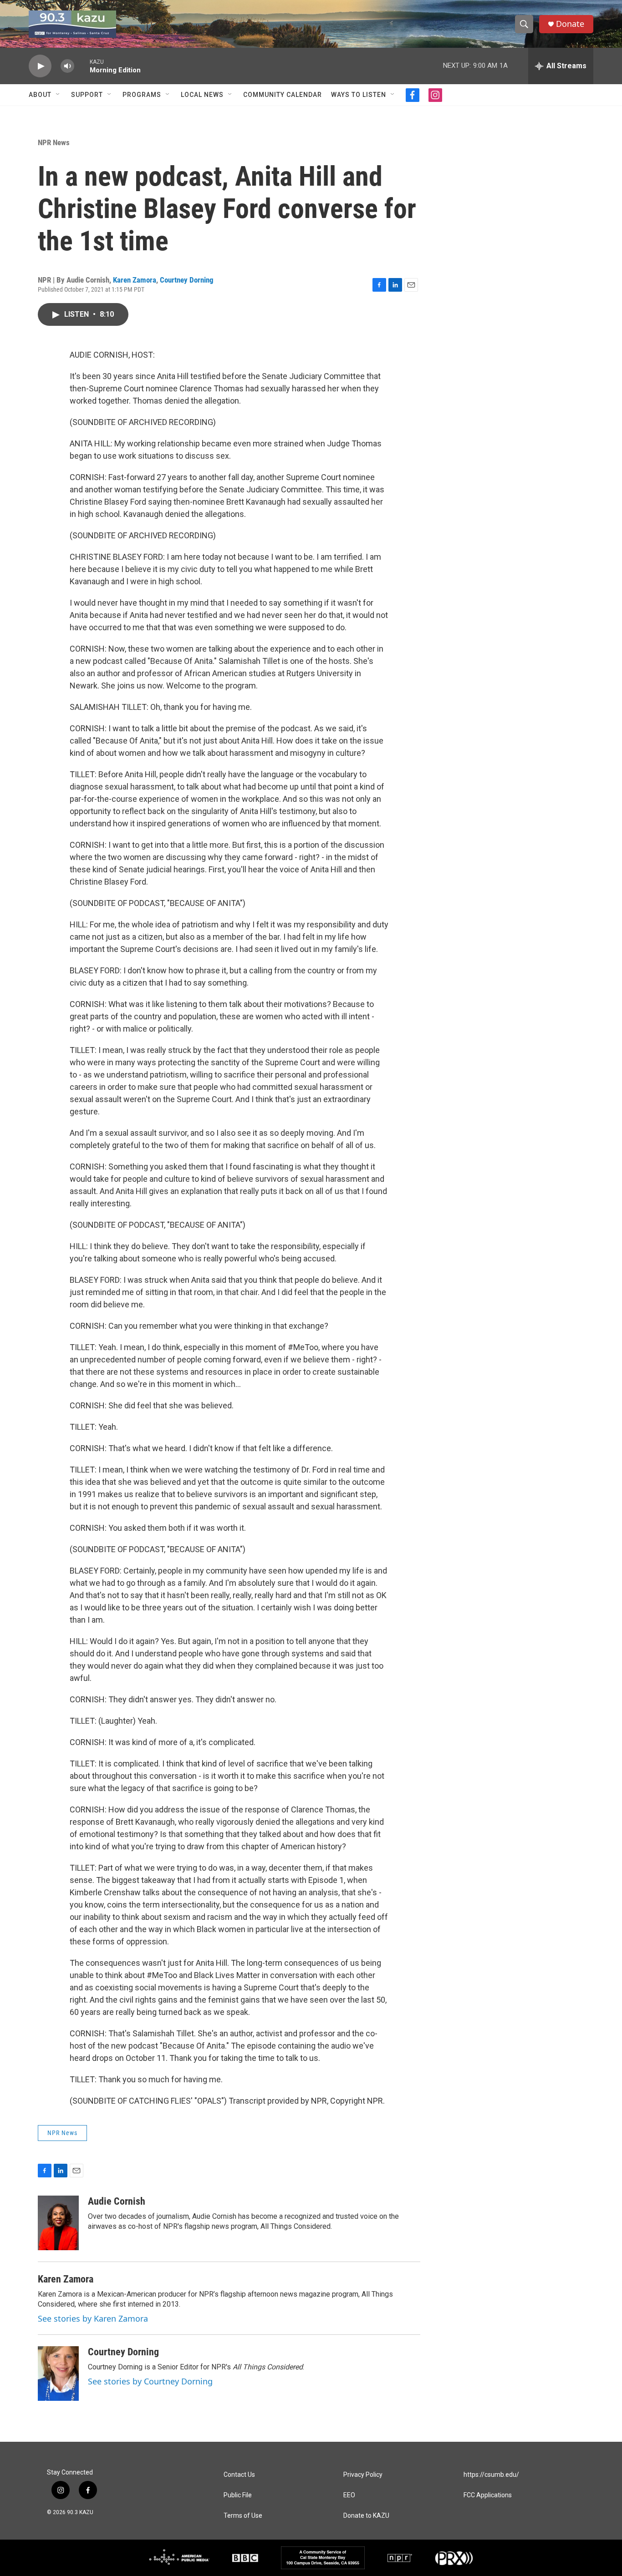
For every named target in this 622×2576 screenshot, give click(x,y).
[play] (40, 66)
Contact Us (239, 2475)
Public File (238, 2495)
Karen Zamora (135, 280)
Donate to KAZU (366, 2516)
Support (87, 95)
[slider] (82, 66)
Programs (142, 95)
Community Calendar (283, 95)
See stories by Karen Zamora (93, 2318)
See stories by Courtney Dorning (150, 2381)
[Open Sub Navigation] (58, 95)
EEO (349, 2495)
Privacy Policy (363, 2475)
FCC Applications (488, 2495)
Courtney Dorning (187, 280)
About (40, 95)
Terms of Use (243, 2516)
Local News (202, 95)
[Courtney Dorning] (58, 2374)
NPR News (54, 142)
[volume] (67, 66)
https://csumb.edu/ (491, 2475)
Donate (570, 24)
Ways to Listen (359, 95)
